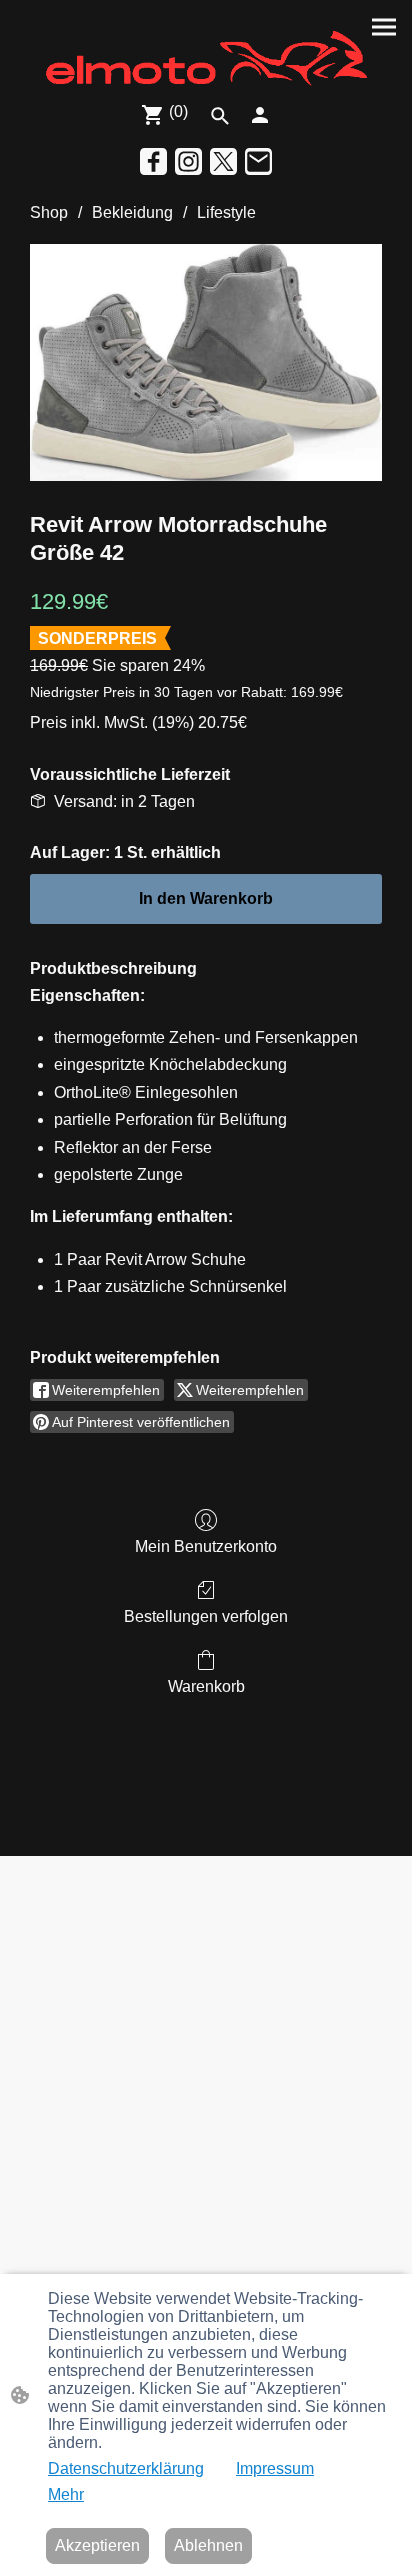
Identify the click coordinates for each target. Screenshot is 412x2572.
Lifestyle (226, 212)
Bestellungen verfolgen (206, 1616)
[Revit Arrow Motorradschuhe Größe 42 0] (206, 362)
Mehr (66, 2494)
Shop (49, 212)
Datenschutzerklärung (126, 2468)
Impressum (275, 2468)
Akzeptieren (97, 2545)
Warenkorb (206, 1686)
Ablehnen (208, 2545)
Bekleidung (132, 212)
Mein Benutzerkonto (206, 1546)
